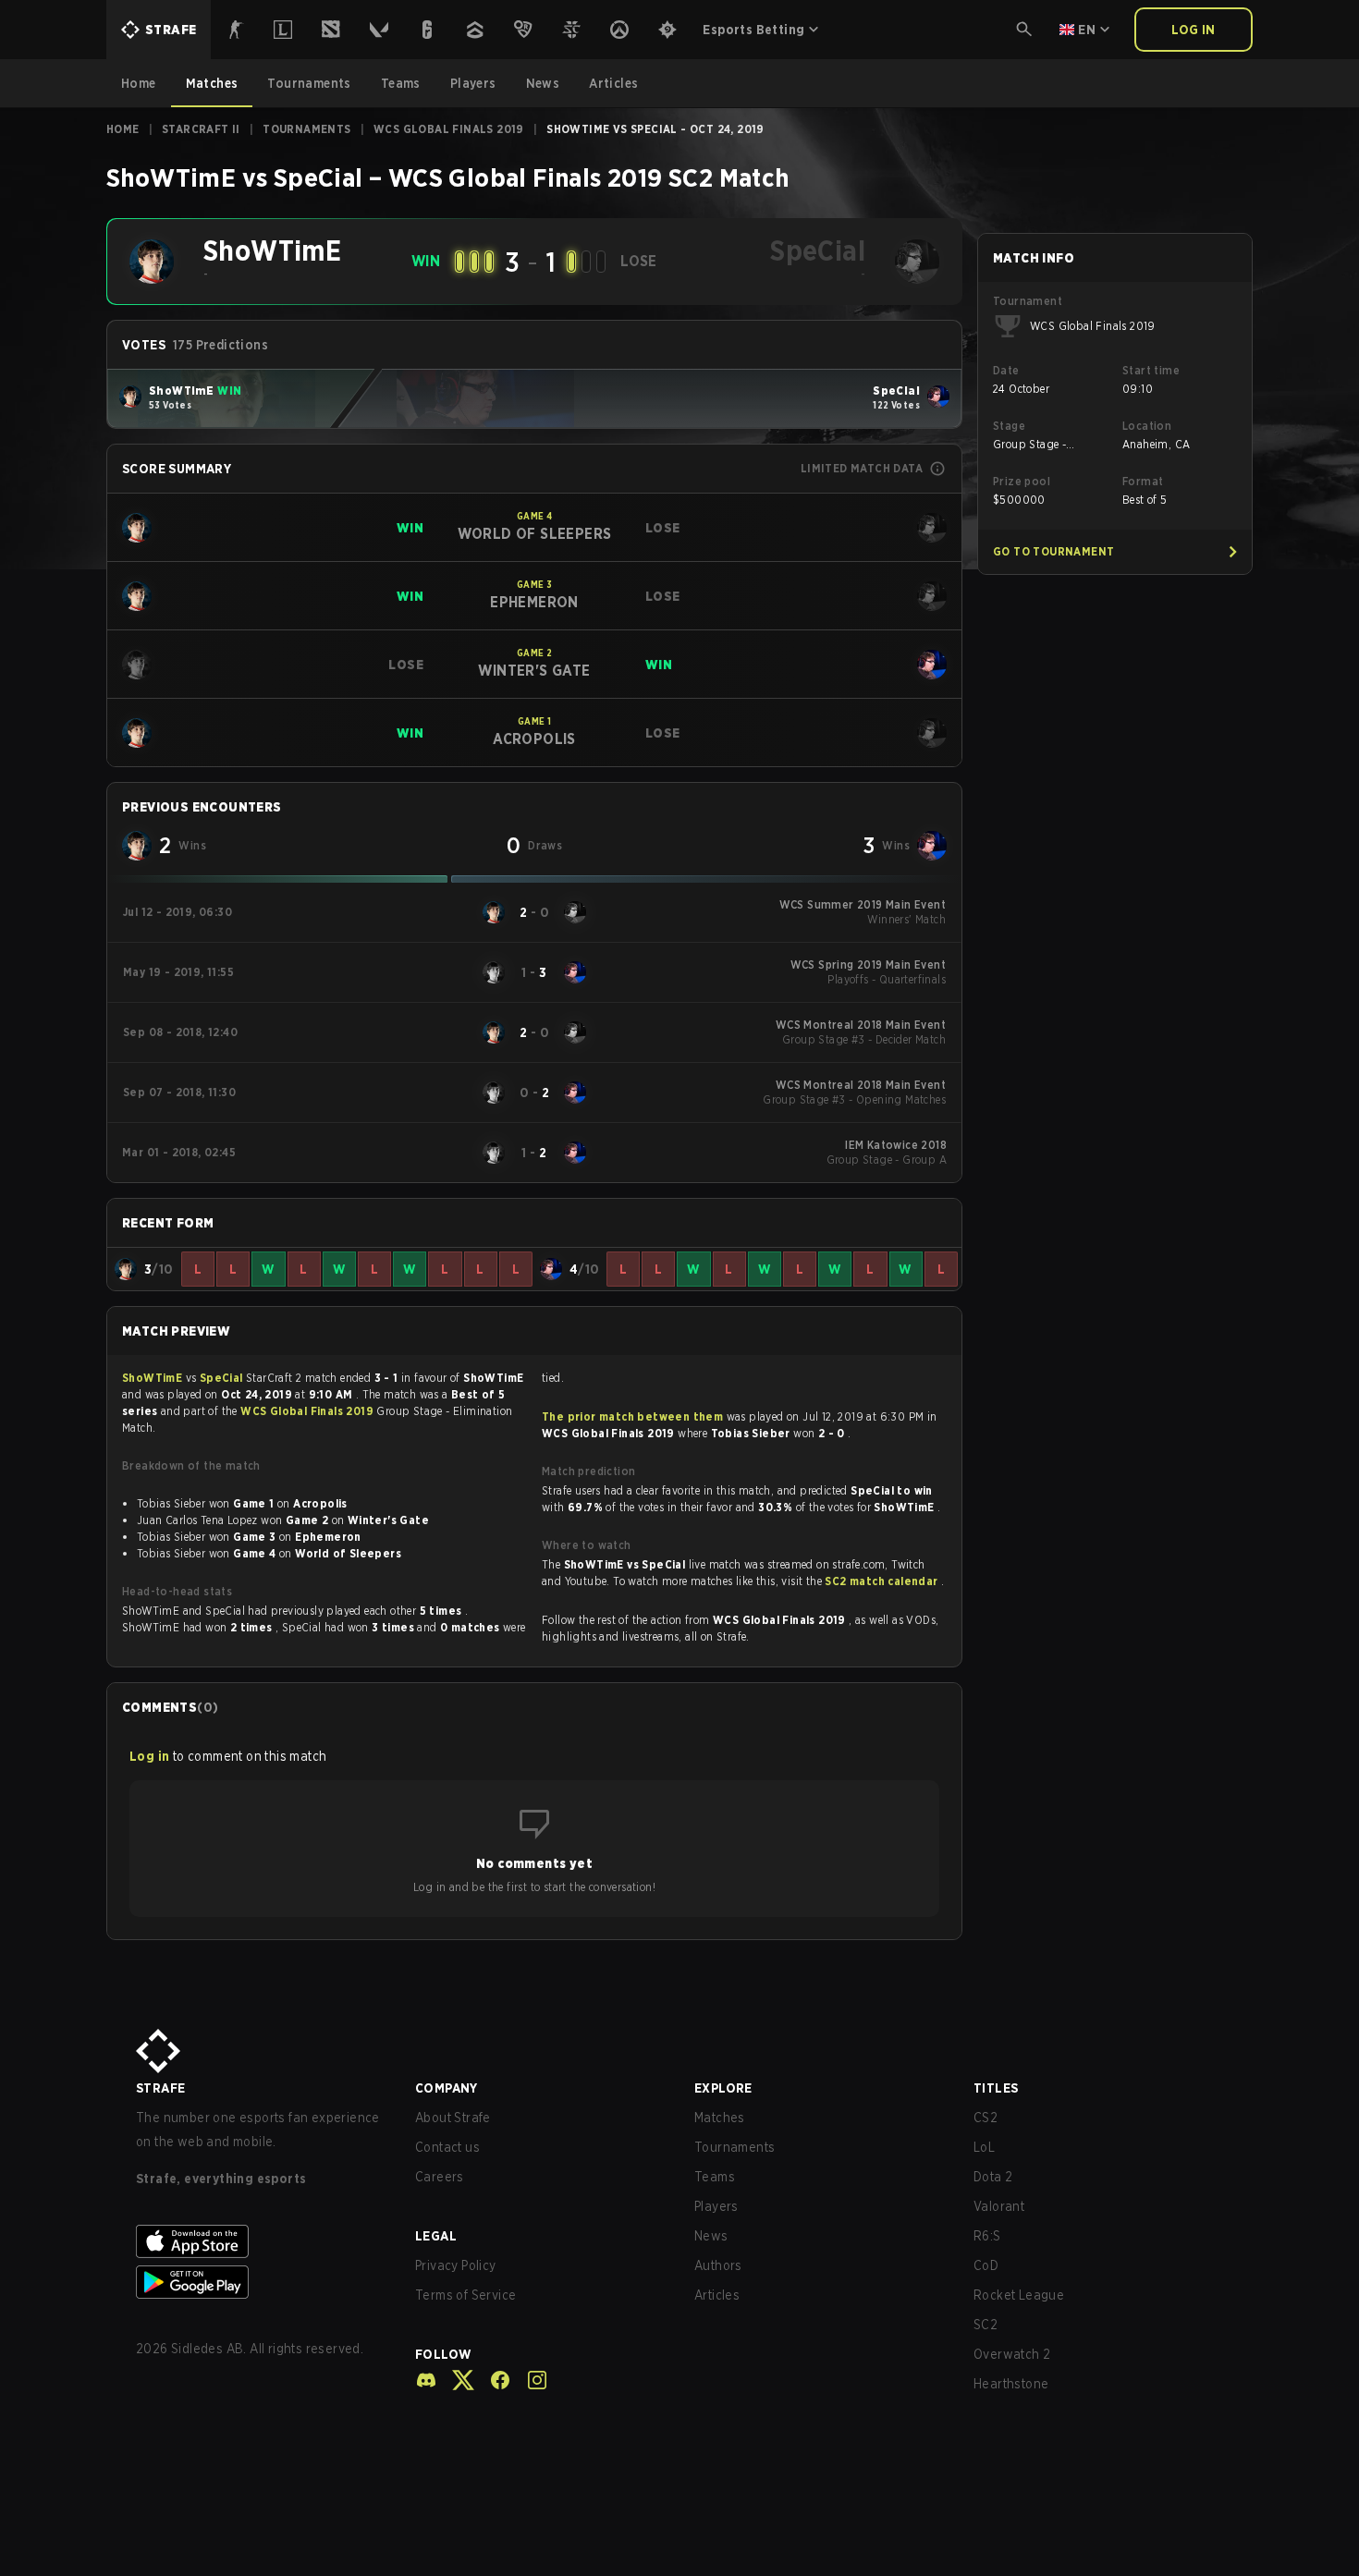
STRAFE (160, 2088)
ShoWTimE (154, 1378)
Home (123, 129)
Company (447, 2088)
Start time (1151, 370)
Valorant (999, 2206)
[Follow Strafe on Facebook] (493, 2380)
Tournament (1028, 301)
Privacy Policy (456, 2265)
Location (1147, 426)
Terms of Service (465, 2295)
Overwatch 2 (1012, 2354)
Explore (723, 2088)
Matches (720, 2118)
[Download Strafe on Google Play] (261, 2282)
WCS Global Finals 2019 (449, 129)
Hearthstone (1011, 2384)
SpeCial (223, 1378)
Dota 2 (993, 2177)
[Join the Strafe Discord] (426, 2380)
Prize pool (1022, 481)
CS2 (986, 2118)
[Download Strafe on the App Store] (261, 2241)
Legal (436, 2236)
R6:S (987, 2236)
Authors (718, 2265)
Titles (996, 2088)
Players (716, 2206)
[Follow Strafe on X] (456, 2380)
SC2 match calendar (883, 1581)
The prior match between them (632, 1416)
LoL (984, 2147)
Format (1143, 481)
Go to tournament (1053, 551)
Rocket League (1019, 2295)
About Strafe (453, 2118)
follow (443, 2354)
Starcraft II (201, 129)
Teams (715, 2177)
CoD (986, 2265)
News (711, 2236)
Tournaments (306, 129)
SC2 (986, 2325)
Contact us (447, 2147)
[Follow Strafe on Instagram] (530, 2380)
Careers (440, 2177)
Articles (717, 2295)
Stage (1009, 426)
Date (1006, 370)
